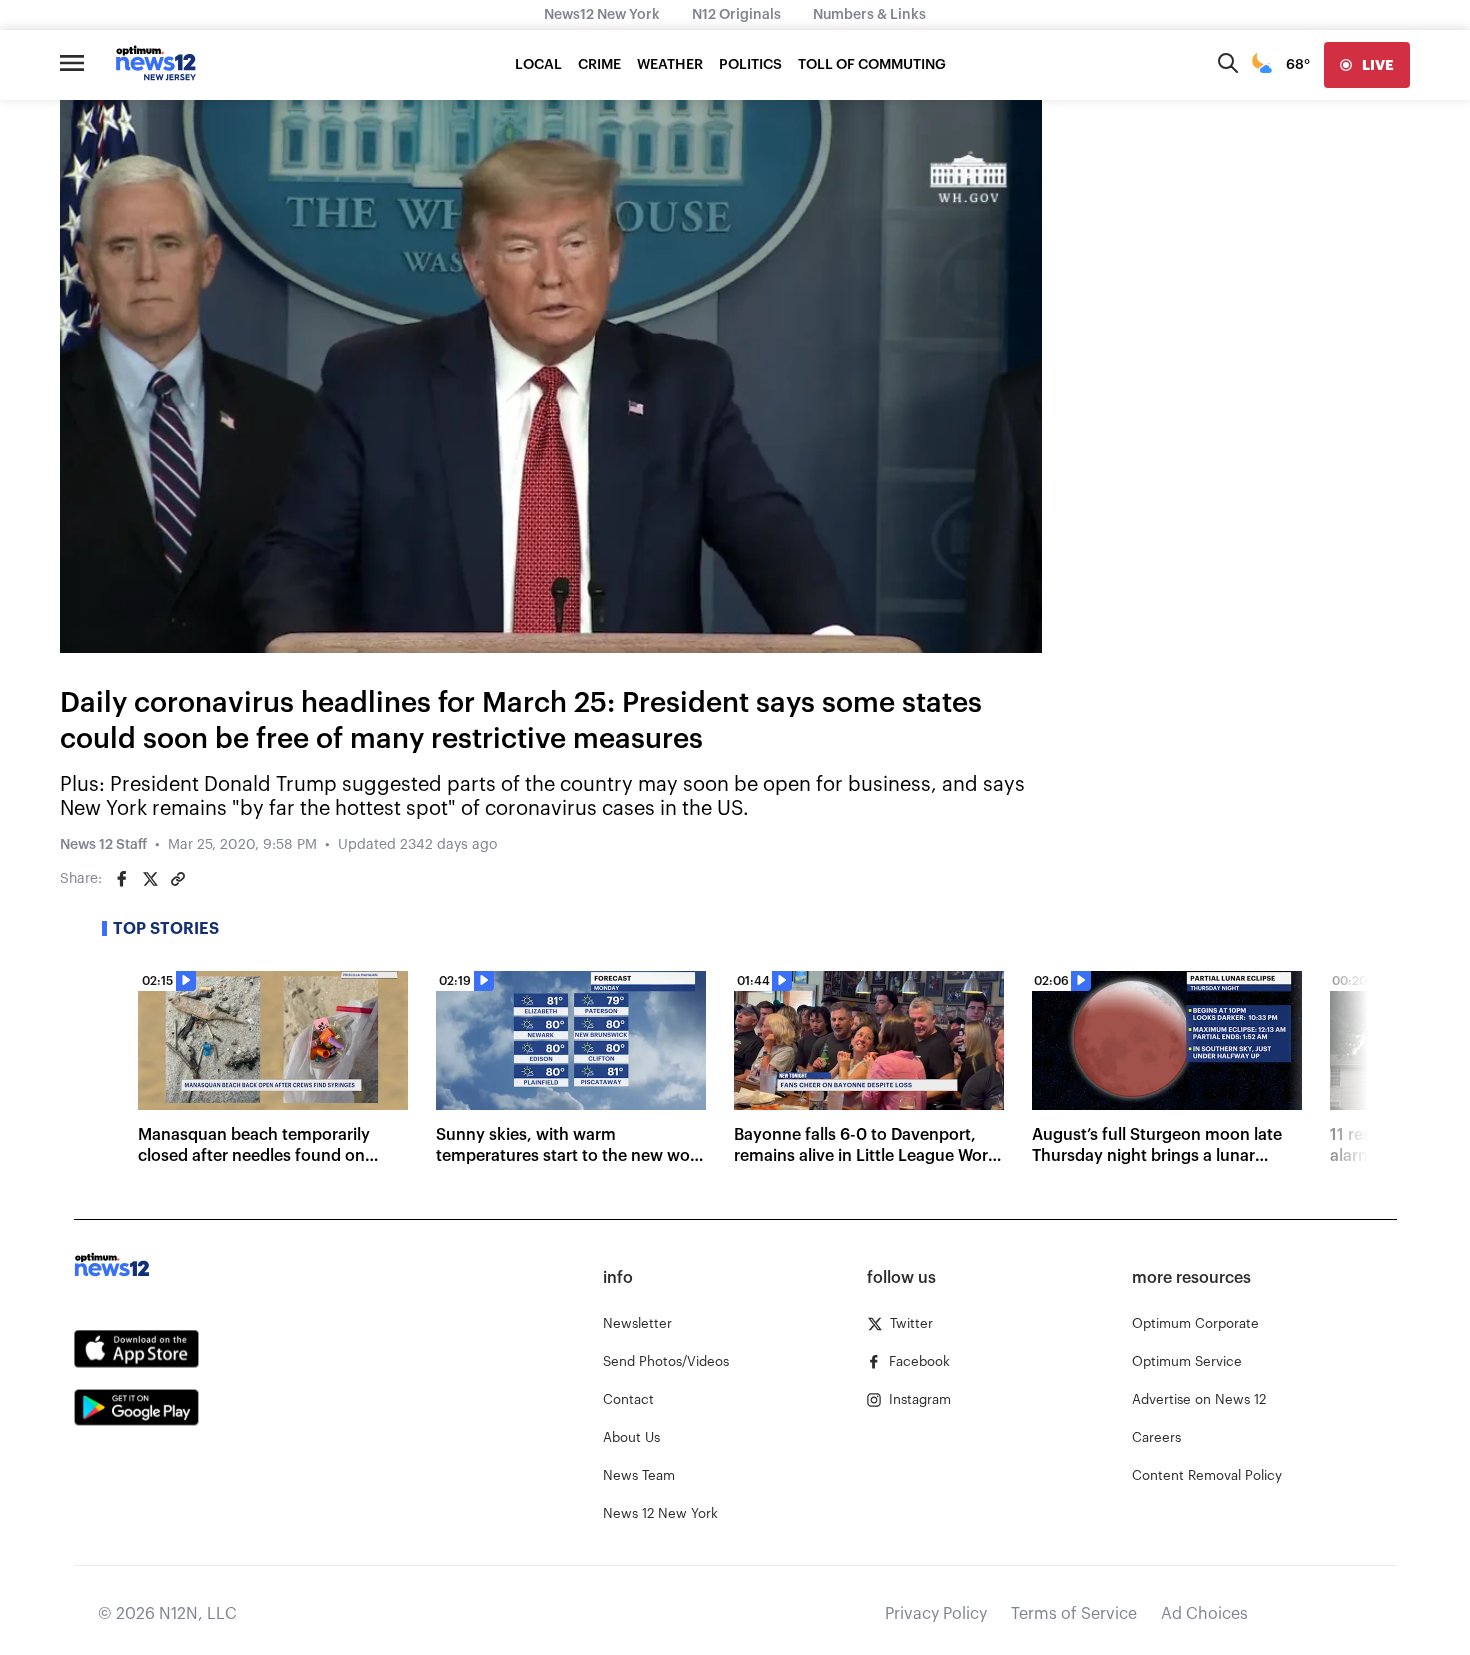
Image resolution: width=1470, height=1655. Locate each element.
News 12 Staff (103, 845)
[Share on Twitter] (150, 879)
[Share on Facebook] (122, 879)
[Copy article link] (178, 879)
